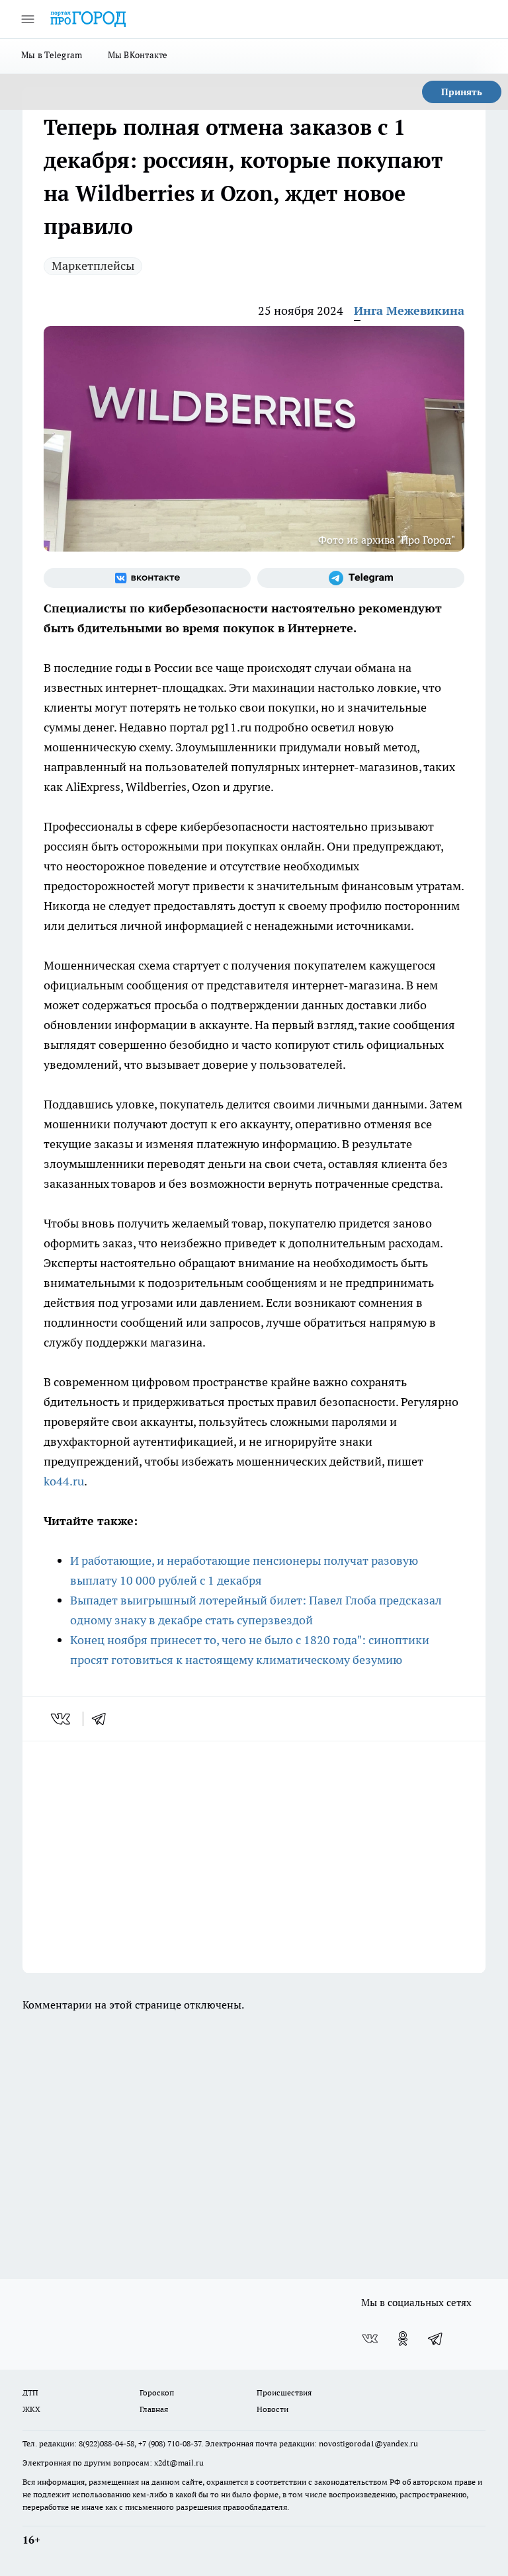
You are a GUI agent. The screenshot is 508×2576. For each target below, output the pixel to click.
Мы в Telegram (52, 55)
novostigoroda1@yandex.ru (368, 2443)
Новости (273, 2409)
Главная (154, 2409)
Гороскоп (157, 2392)
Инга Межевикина (409, 311)
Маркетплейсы (93, 266)
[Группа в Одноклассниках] (403, 2339)
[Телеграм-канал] (361, 578)
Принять (462, 92)
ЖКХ (31, 2409)
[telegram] (103, 1719)
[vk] (62, 1719)
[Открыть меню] (28, 19)
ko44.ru (64, 1481)
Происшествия (284, 2392)
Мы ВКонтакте (138, 55)
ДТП (30, 2392)
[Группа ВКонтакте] (147, 578)
